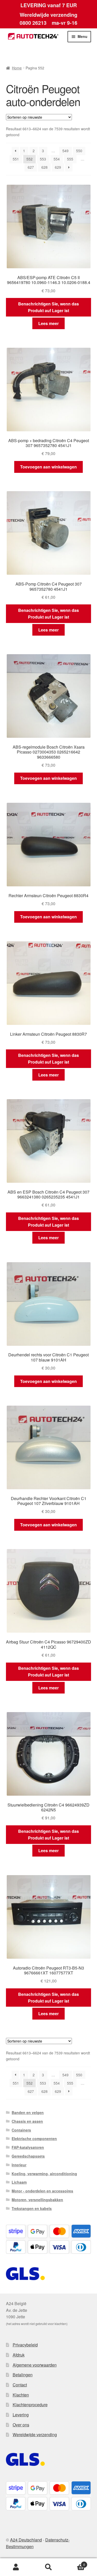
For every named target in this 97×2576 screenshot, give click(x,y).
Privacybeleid (25, 2345)
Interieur (19, 2165)
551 (16, 159)
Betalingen (23, 2375)
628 (44, 167)
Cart (75, 2563)
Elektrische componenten (34, 2138)
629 (58, 167)
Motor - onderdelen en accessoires (42, 2191)
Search (48, 2567)
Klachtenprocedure (30, 2405)
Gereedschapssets (28, 2156)
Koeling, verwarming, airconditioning (44, 2174)
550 (79, 151)
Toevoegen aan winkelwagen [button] (48, 467)
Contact (20, 2385)
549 (65, 151)
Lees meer (48, 323)
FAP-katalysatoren (28, 2147)
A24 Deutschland (26, 2540)
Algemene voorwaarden (35, 2365)
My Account (16, 2567)
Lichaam (19, 2182)
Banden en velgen (28, 2112)
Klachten (21, 2395)
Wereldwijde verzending (35, 2435)
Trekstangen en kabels (32, 2208)
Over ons (21, 2425)
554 (57, 159)
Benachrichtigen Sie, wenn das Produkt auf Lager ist (48, 307)
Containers (21, 2130)
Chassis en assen (27, 2121)
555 (70, 159)
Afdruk (19, 2355)
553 (43, 159)
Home (17, 68)
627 (31, 167)
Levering (21, 2415)
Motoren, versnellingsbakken (37, 2200)
